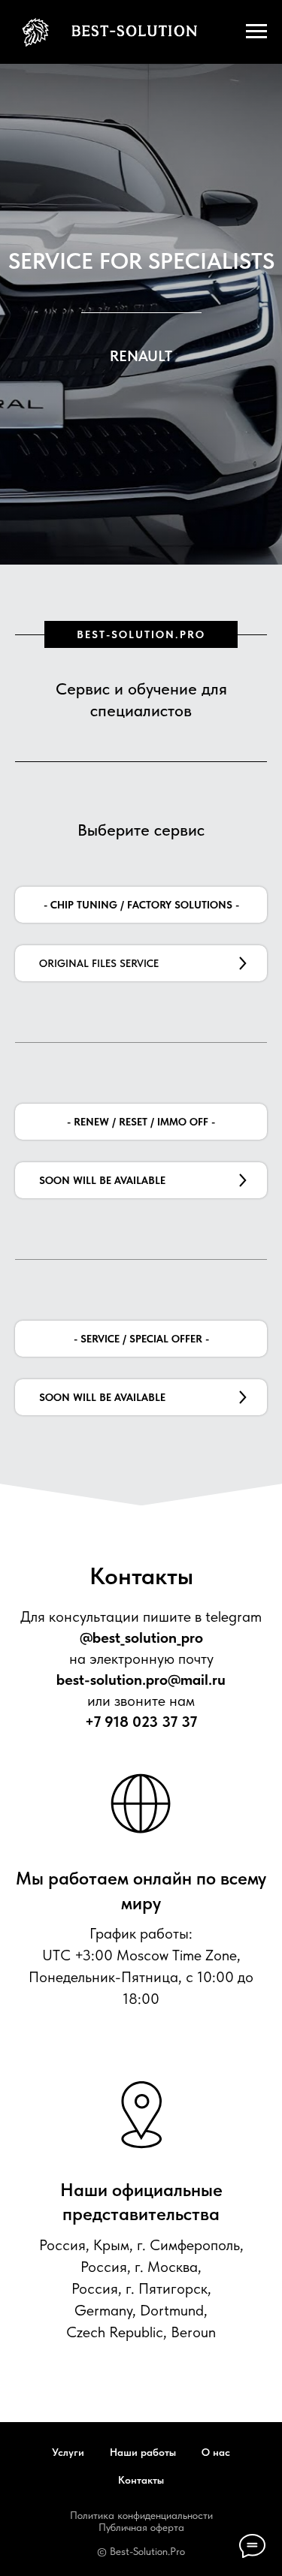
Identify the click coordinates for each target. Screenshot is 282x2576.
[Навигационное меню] (256, 32)
